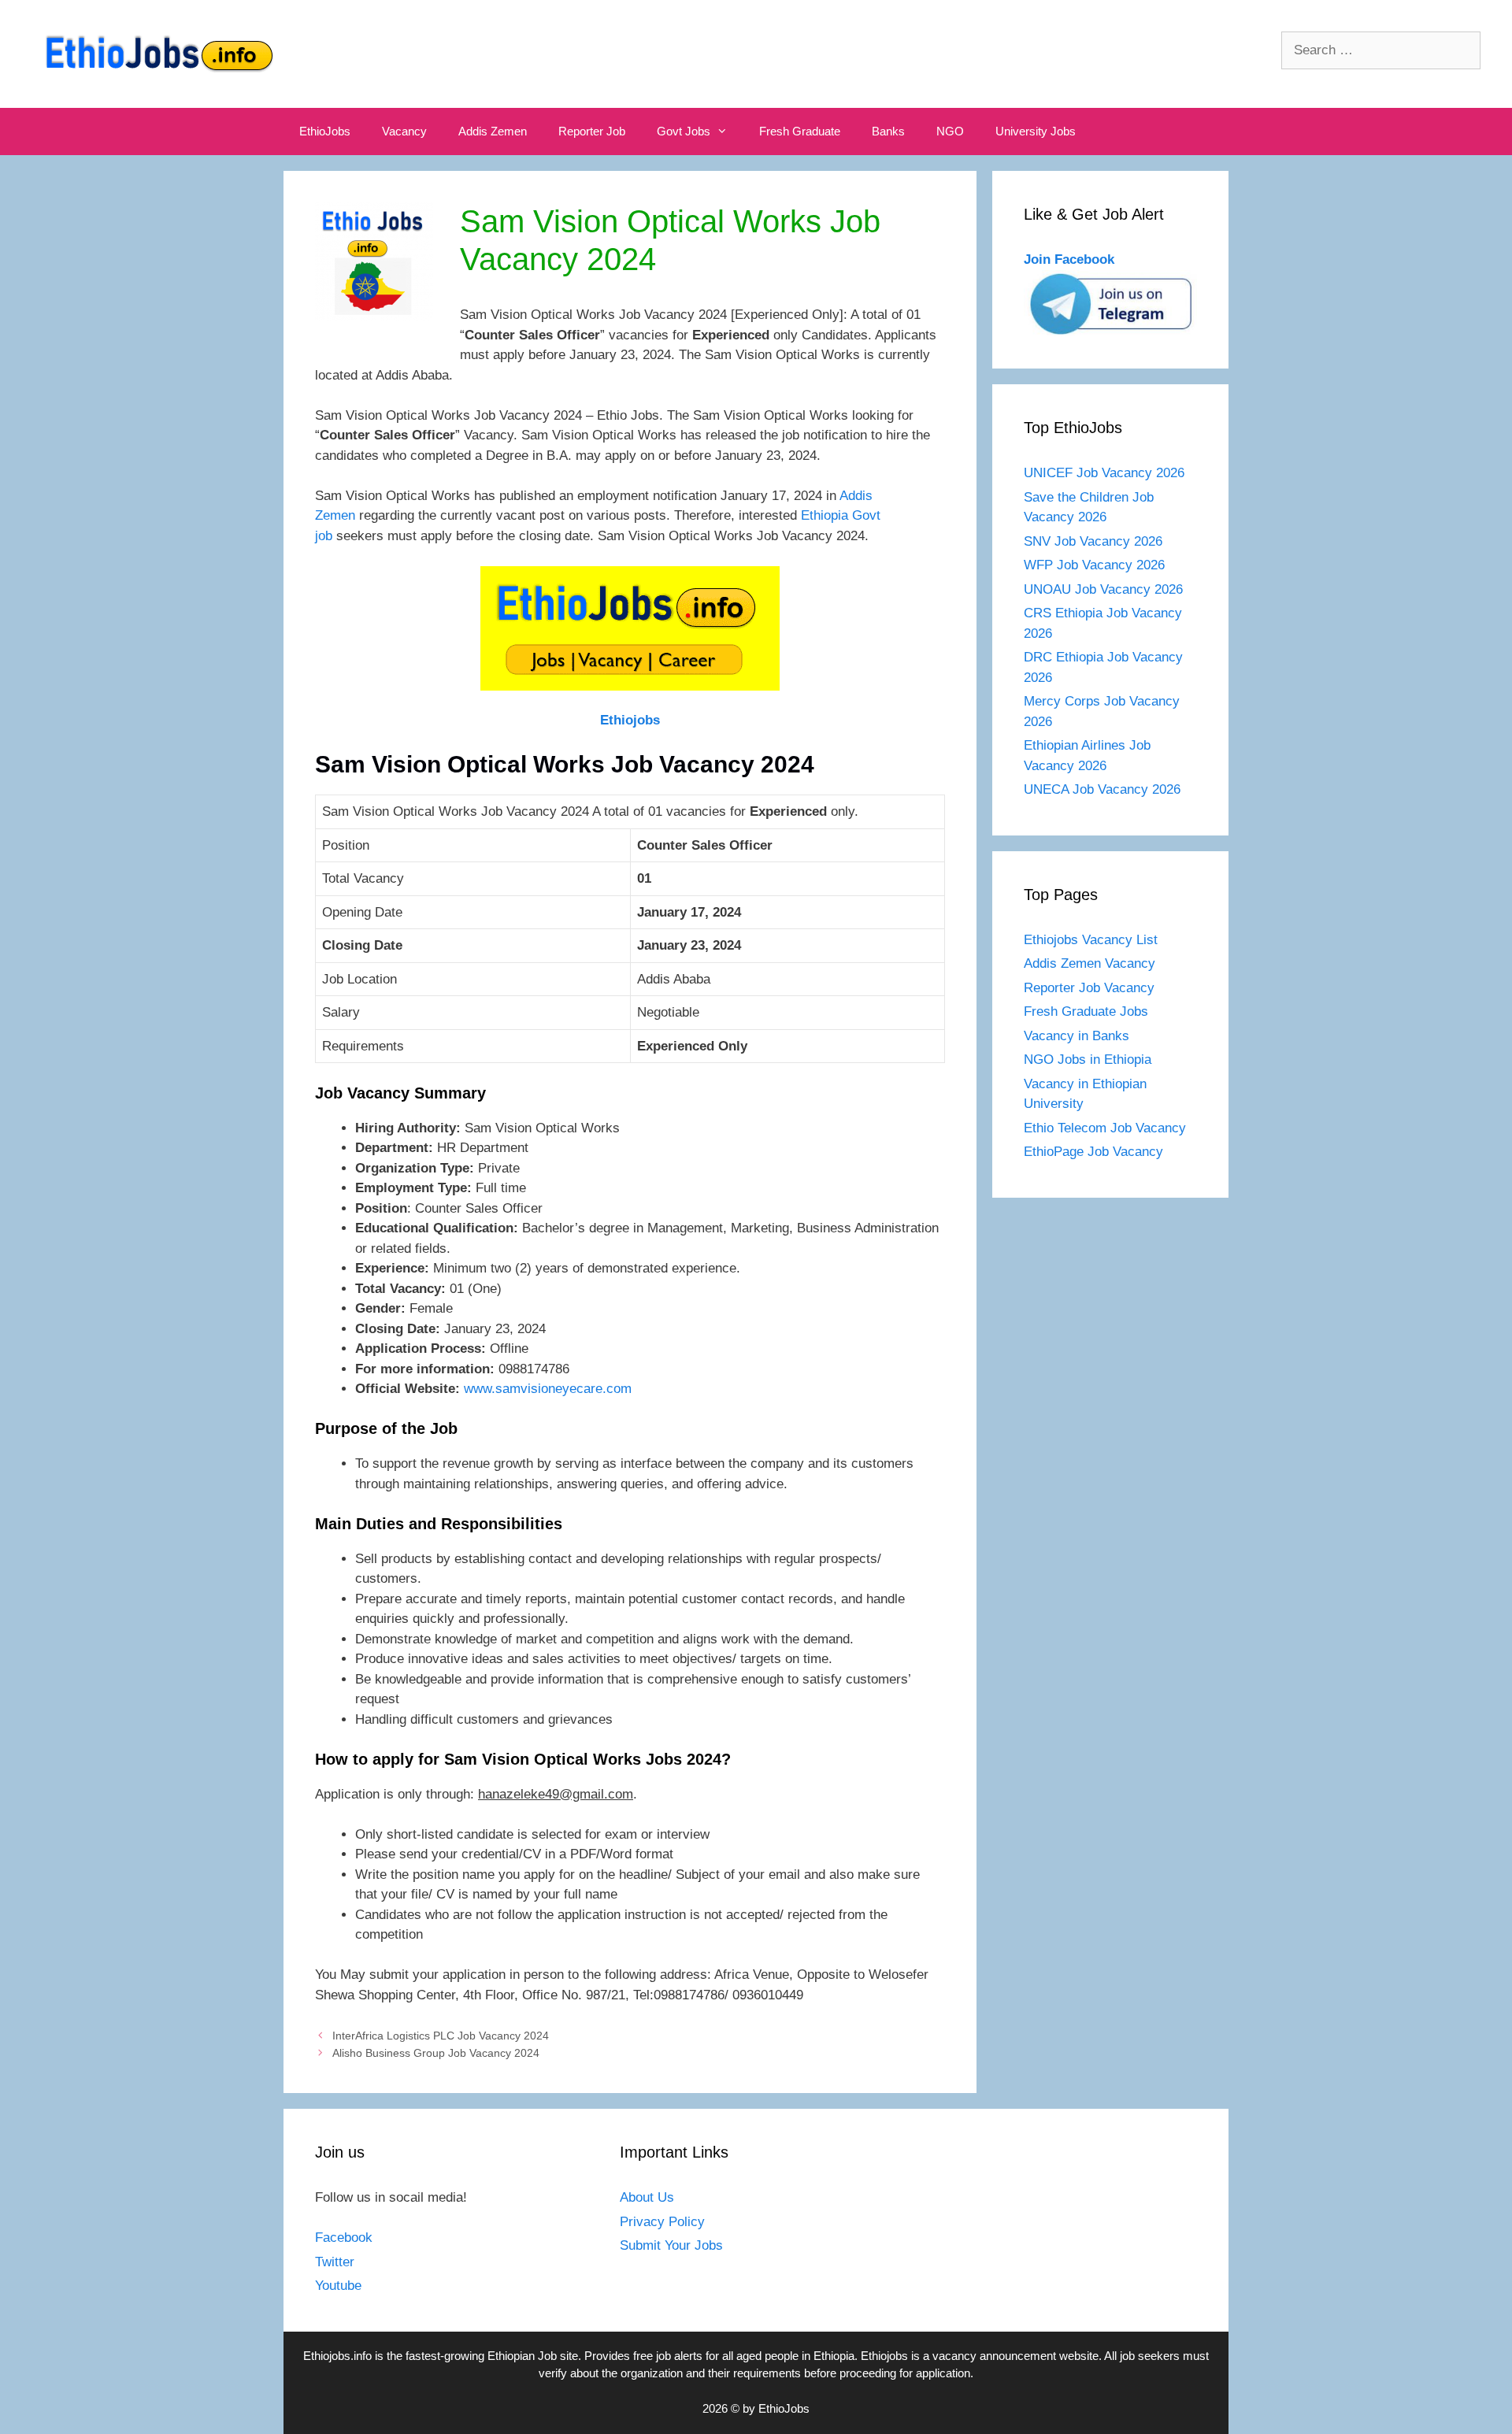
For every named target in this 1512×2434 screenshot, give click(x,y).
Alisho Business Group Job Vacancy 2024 (436, 2053)
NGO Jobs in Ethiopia (1090, 1060)
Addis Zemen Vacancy (1090, 963)
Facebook (344, 2238)
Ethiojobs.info (337, 2356)
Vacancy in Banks (1077, 1036)
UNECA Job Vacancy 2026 (1102, 789)
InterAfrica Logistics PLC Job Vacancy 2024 (441, 2036)
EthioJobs (325, 131)
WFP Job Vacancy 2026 (1094, 565)
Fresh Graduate (800, 131)
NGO (950, 131)
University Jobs (1036, 131)
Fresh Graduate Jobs (1086, 1011)
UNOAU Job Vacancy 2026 (1103, 589)
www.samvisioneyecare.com (548, 1389)
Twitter (335, 2262)
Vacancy (404, 131)
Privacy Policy (662, 2222)
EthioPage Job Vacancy (1093, 1152)
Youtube (338, 2286)
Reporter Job (592, 131)
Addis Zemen (493, 131)
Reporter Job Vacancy (1089, 988)
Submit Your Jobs (671, 2245)
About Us (647, 2197)
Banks (888, 131)
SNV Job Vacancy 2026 (1093, 541)
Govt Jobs (684, 131)
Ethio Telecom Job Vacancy (1107, 1128)
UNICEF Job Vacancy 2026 (1104, 473)
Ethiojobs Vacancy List (1091, 940)
